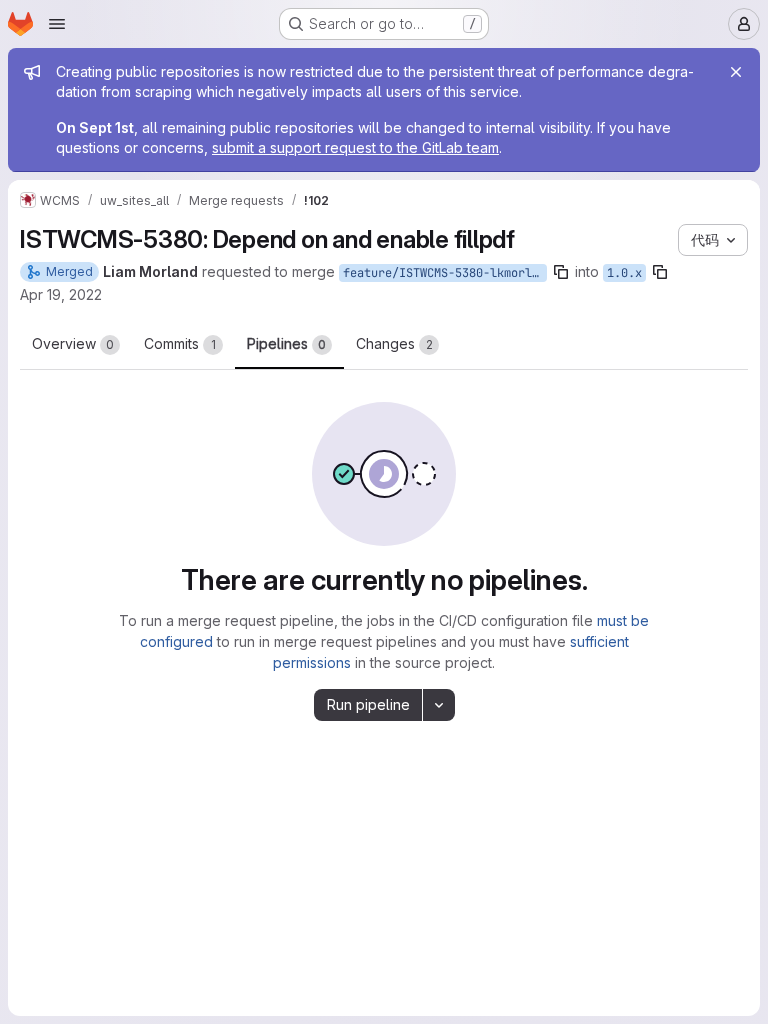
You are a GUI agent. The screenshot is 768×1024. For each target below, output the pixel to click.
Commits (180, 343)
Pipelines (286, 343)
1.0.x (624, 273)
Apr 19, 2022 (61, 294)
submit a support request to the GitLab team (355, 147)
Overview (73, 343)
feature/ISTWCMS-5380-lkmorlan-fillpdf (445, 273)
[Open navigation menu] (57, 24)
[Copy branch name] (561, 272)
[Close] (736, 72)
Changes (394, 343)
